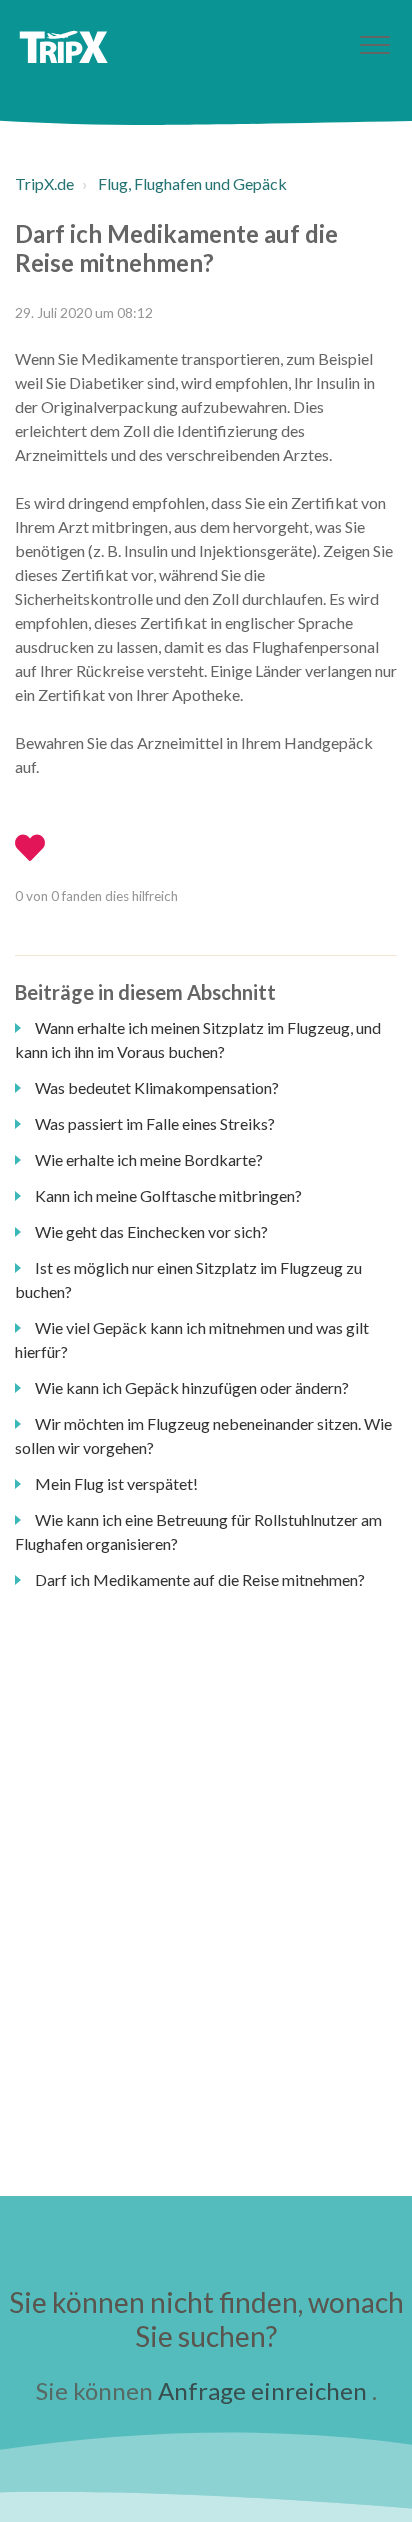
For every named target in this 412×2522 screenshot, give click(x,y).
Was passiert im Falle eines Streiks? (155, 1123)
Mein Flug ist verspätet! (116, 1483)
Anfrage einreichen (262, 2390)
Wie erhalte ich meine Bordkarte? (149, 1159)
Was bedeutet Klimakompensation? (157, 1087)
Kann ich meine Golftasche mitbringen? (168, 1195)
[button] (374, 44)
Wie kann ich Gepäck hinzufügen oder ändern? (192, 1387)
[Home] (63, 47)
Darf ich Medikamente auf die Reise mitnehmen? (200, 1579)
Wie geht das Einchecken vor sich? (151, 1231)
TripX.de (44, 183)
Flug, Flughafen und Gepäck (192, 183)
